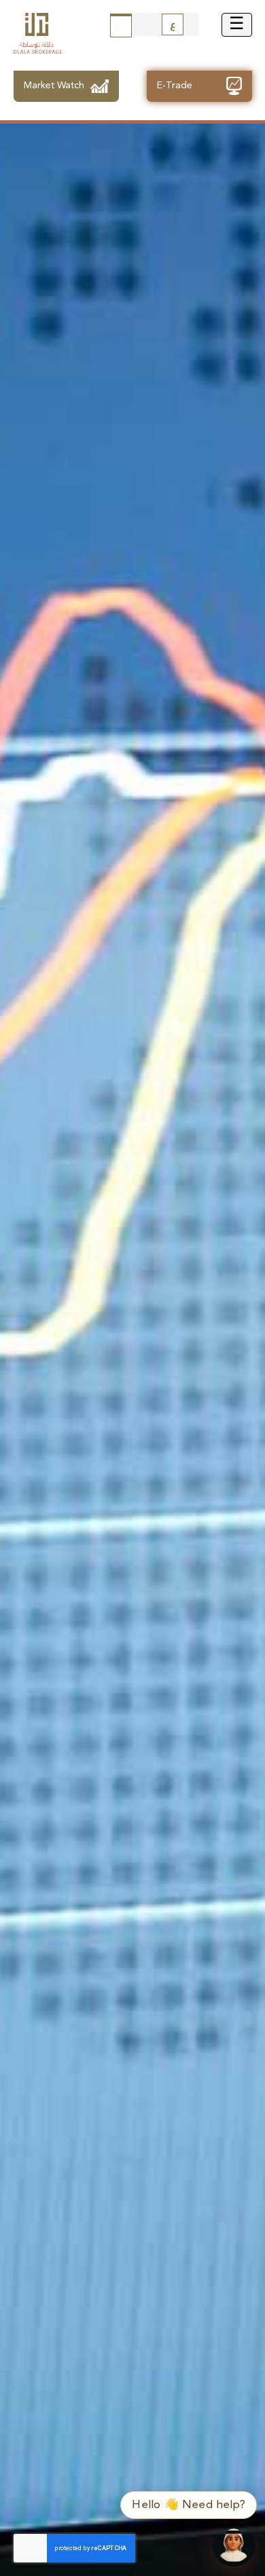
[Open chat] (234, 2545)
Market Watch (54, 86)
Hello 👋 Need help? (189, 2505)
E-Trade (175, 86)
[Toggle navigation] (237, 25)
